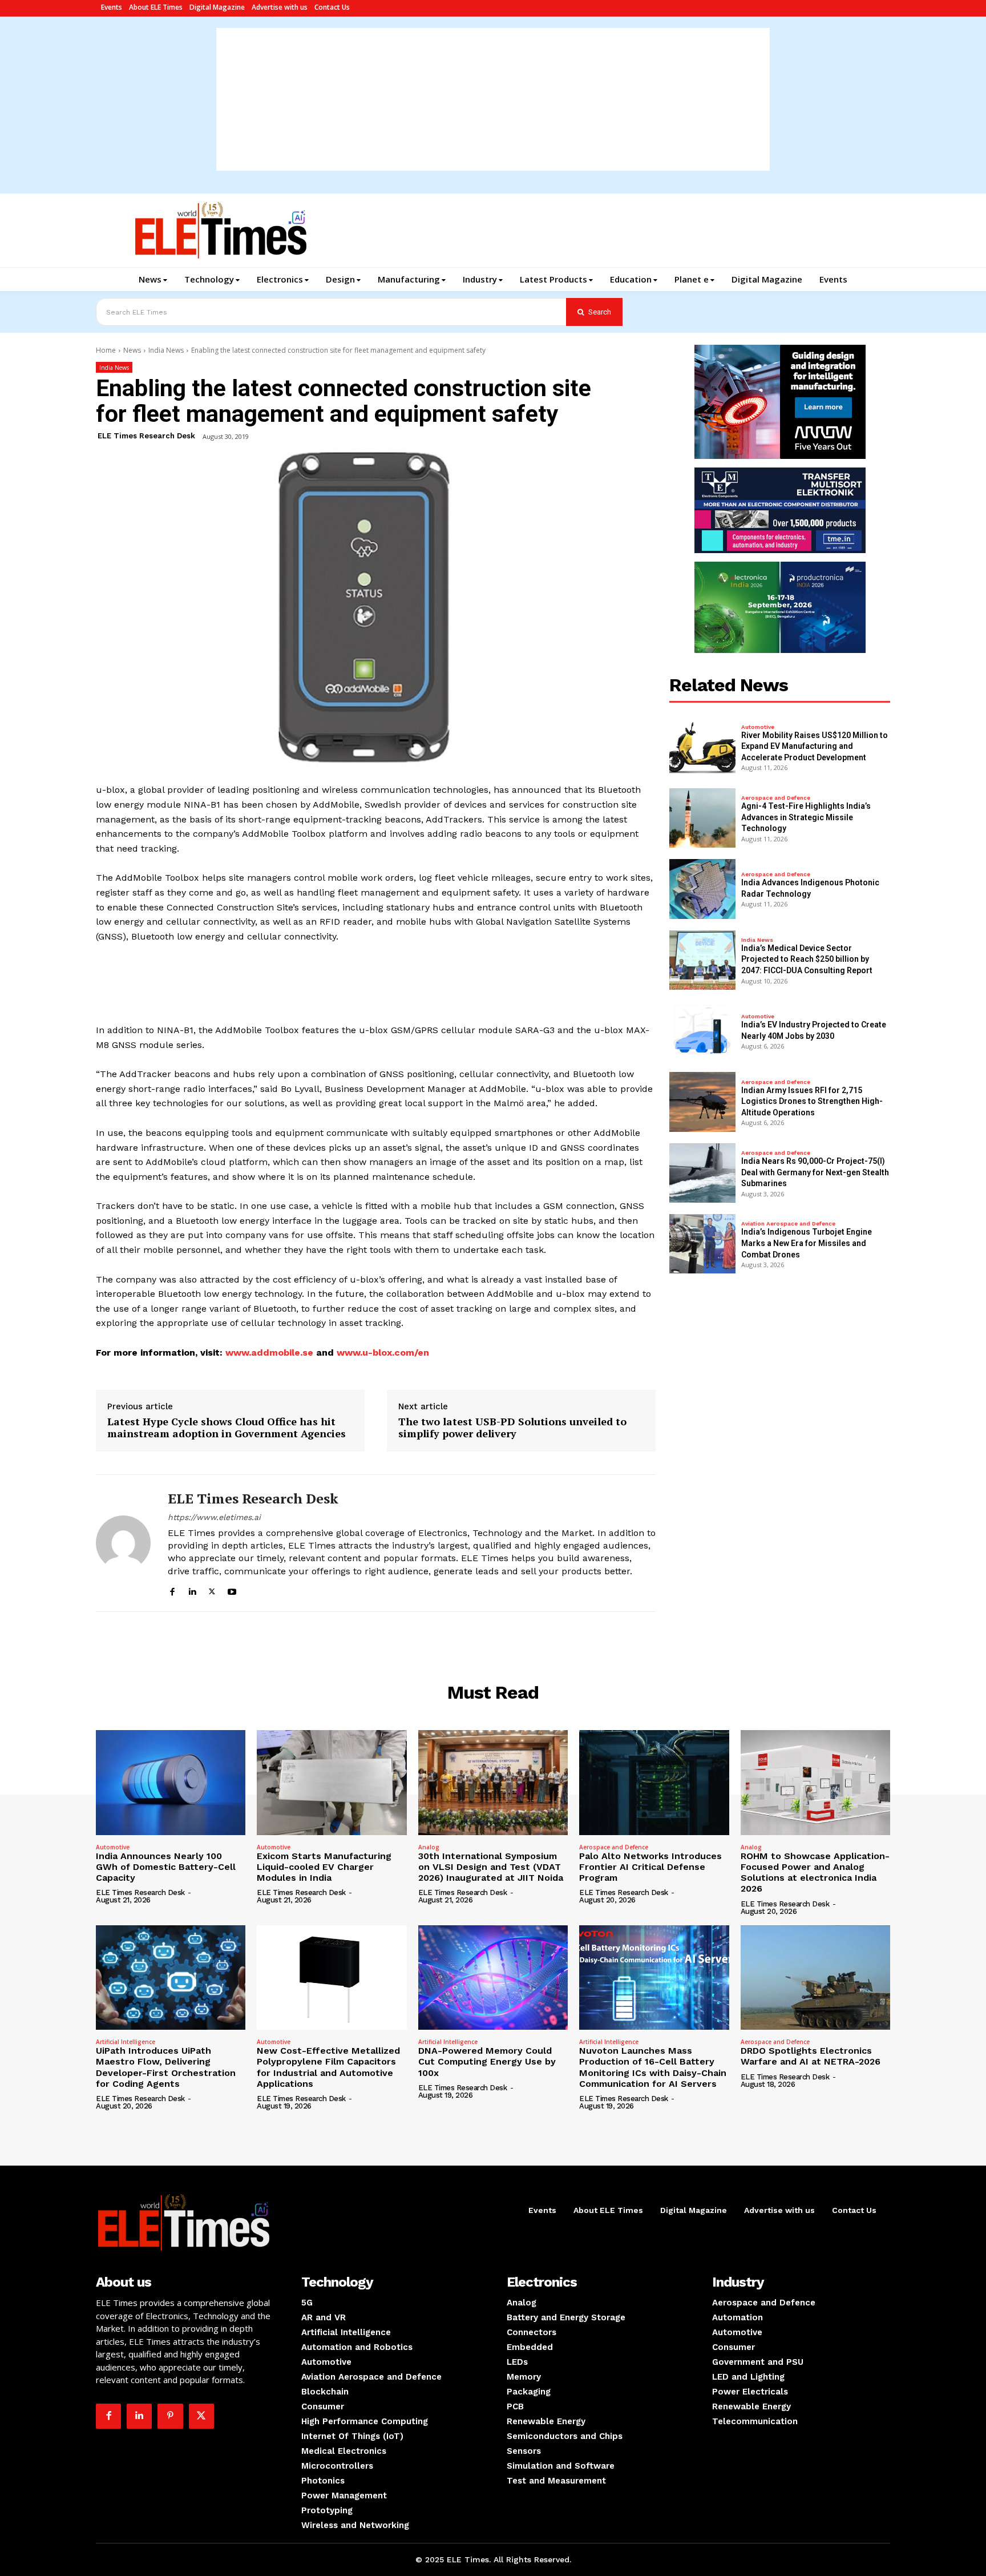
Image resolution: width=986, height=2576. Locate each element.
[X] (212, 1590)
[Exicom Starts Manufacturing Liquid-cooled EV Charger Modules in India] (332, 1783)
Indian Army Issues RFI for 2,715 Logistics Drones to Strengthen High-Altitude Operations (812, 1101)
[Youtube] (232, 1590)
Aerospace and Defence (776, 798)
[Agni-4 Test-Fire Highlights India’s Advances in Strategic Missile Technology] (702, 818)
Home (106, 350)
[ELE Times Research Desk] (123, 1543)
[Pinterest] (170, 2416)
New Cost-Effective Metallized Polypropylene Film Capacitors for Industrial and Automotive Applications (328, 2067)
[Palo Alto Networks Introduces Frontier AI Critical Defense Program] (654, 1783)
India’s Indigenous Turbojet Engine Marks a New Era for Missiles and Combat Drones (807, 1243)
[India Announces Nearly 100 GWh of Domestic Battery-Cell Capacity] (171, 1783)
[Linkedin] (192, 1590)
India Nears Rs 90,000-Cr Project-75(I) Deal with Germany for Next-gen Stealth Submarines (815, 1172)
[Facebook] (172, 1590)
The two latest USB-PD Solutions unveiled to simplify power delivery (512, 1428)
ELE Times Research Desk (146, 436)
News (132, 350)
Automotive (758, 727)
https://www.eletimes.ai (214, 1517)
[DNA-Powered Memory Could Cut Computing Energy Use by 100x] (493, 1978)
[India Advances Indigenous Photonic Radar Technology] (702, 889)
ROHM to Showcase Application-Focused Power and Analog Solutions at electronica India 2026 (815, 1872)
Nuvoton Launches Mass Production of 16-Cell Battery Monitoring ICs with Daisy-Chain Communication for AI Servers (653, 2067)
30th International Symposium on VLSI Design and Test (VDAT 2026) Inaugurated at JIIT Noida (491, 1867)
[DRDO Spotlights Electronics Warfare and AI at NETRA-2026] (815, 1978)
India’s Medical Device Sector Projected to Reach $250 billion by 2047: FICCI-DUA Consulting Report (807, 959)
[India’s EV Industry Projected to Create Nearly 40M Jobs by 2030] (702, 1031)
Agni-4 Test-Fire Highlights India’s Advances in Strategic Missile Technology (806, 817)
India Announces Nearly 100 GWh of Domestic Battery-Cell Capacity (166, 1867)
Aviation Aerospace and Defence (788, 1224)
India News (166, 350)
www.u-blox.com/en (383, 1352)
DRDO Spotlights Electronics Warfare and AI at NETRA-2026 (811, 2056)
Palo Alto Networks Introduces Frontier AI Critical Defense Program (650, 1867)
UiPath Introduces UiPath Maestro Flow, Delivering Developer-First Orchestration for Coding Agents (166, 2067)
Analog (429, 1847)
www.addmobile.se (269, 1352)
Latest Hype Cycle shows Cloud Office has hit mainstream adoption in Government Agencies (227, 1428)
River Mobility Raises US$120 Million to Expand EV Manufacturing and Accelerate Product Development (815, 746)
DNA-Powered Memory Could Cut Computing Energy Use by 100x (487, 2061)
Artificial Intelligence (126, 2042)
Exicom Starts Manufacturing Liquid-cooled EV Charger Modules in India (324, 1867)
